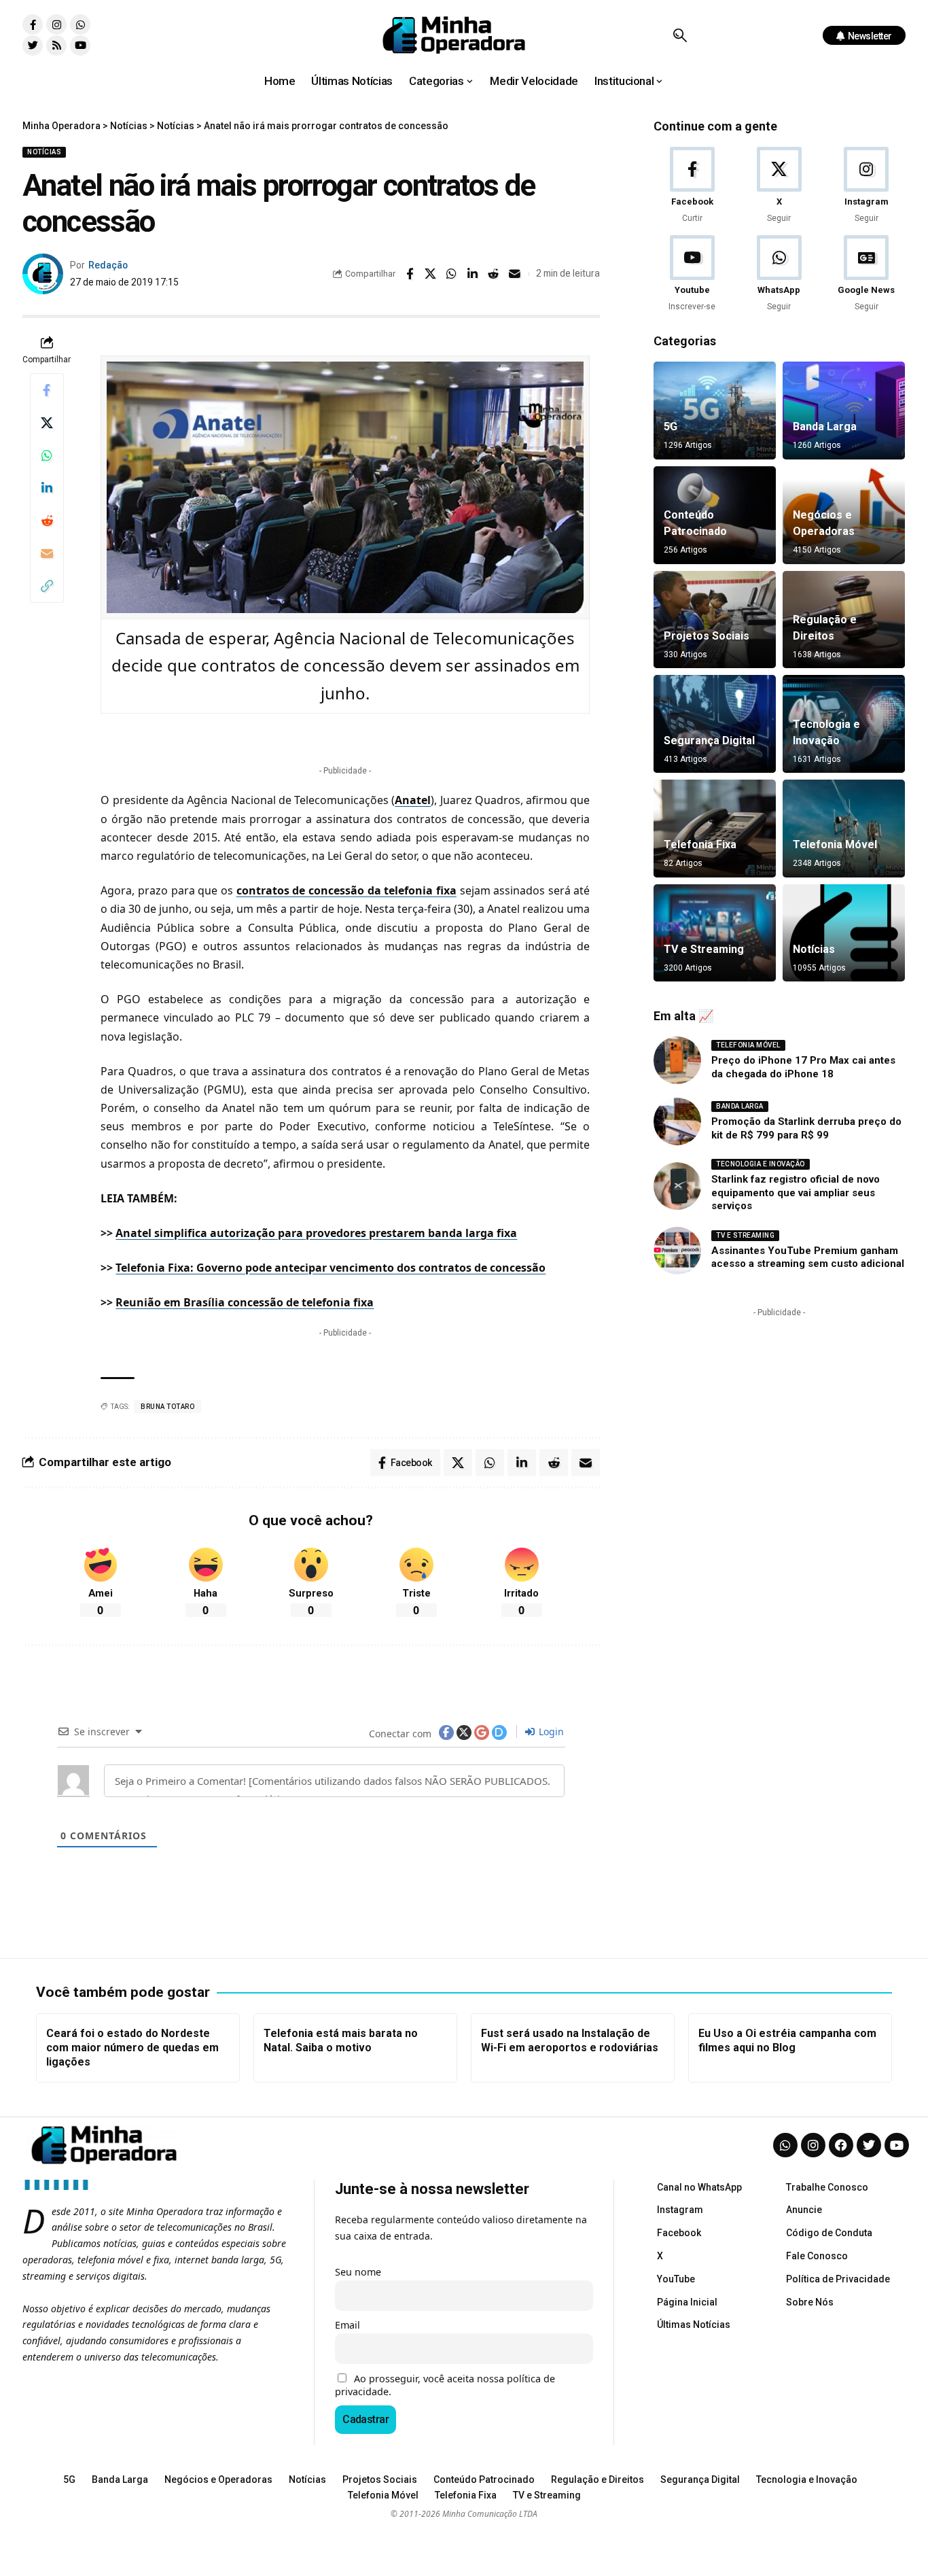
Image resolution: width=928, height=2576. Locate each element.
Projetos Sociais (707, 636)
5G (671, 427)
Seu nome (358, 2272)
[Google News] (867, 274)
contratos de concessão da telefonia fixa (346, 890)
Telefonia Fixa (700, 845)
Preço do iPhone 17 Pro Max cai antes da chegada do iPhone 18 (803, 1067)
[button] (680, 35)
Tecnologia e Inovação (761, 1164)
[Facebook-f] (33, 24)
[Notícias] (844, 933)
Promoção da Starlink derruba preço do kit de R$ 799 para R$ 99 (806, 1128)
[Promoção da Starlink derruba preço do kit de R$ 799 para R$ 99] (677, 1121)
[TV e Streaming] (715, 933)
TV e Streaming (704, 949)
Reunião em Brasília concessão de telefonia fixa (245, 1302)
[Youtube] (80, 46)
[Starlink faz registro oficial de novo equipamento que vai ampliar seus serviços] (677, 1186)
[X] (779, 186)
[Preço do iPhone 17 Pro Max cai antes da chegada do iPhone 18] (677, 1060)
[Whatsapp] (80, 24)
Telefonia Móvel (835, 845)
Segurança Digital (709, 741)
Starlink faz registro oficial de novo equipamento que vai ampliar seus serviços (796, 1193)
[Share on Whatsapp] (452, 274)
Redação (108, 265)
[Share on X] (431, 274)
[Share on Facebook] (410, 274)
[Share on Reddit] (494, 274)
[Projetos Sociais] (715, 620)
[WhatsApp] (779, 274)
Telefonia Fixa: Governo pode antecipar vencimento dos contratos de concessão (331, 1268)
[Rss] (56, 46)
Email (347, 2325)
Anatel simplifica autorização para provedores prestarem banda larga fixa (316, 1233)
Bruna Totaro (167, 1407)
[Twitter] (33, 46)
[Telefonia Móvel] (844, 829)
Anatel (413, 800)
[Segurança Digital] (715, 724)
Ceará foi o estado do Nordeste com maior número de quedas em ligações (132, 2048)
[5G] (715, 411)
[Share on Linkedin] (473, 274)
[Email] (515, 274)
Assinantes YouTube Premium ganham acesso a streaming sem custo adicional (808, 1257)
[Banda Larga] (844, 411)
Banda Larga (825, 427)
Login (550, 1731)
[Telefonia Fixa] (715, 829)
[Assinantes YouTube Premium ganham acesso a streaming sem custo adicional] (677, 1251)
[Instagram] (56, 24)
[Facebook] (692, 186)
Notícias (44, 152)
